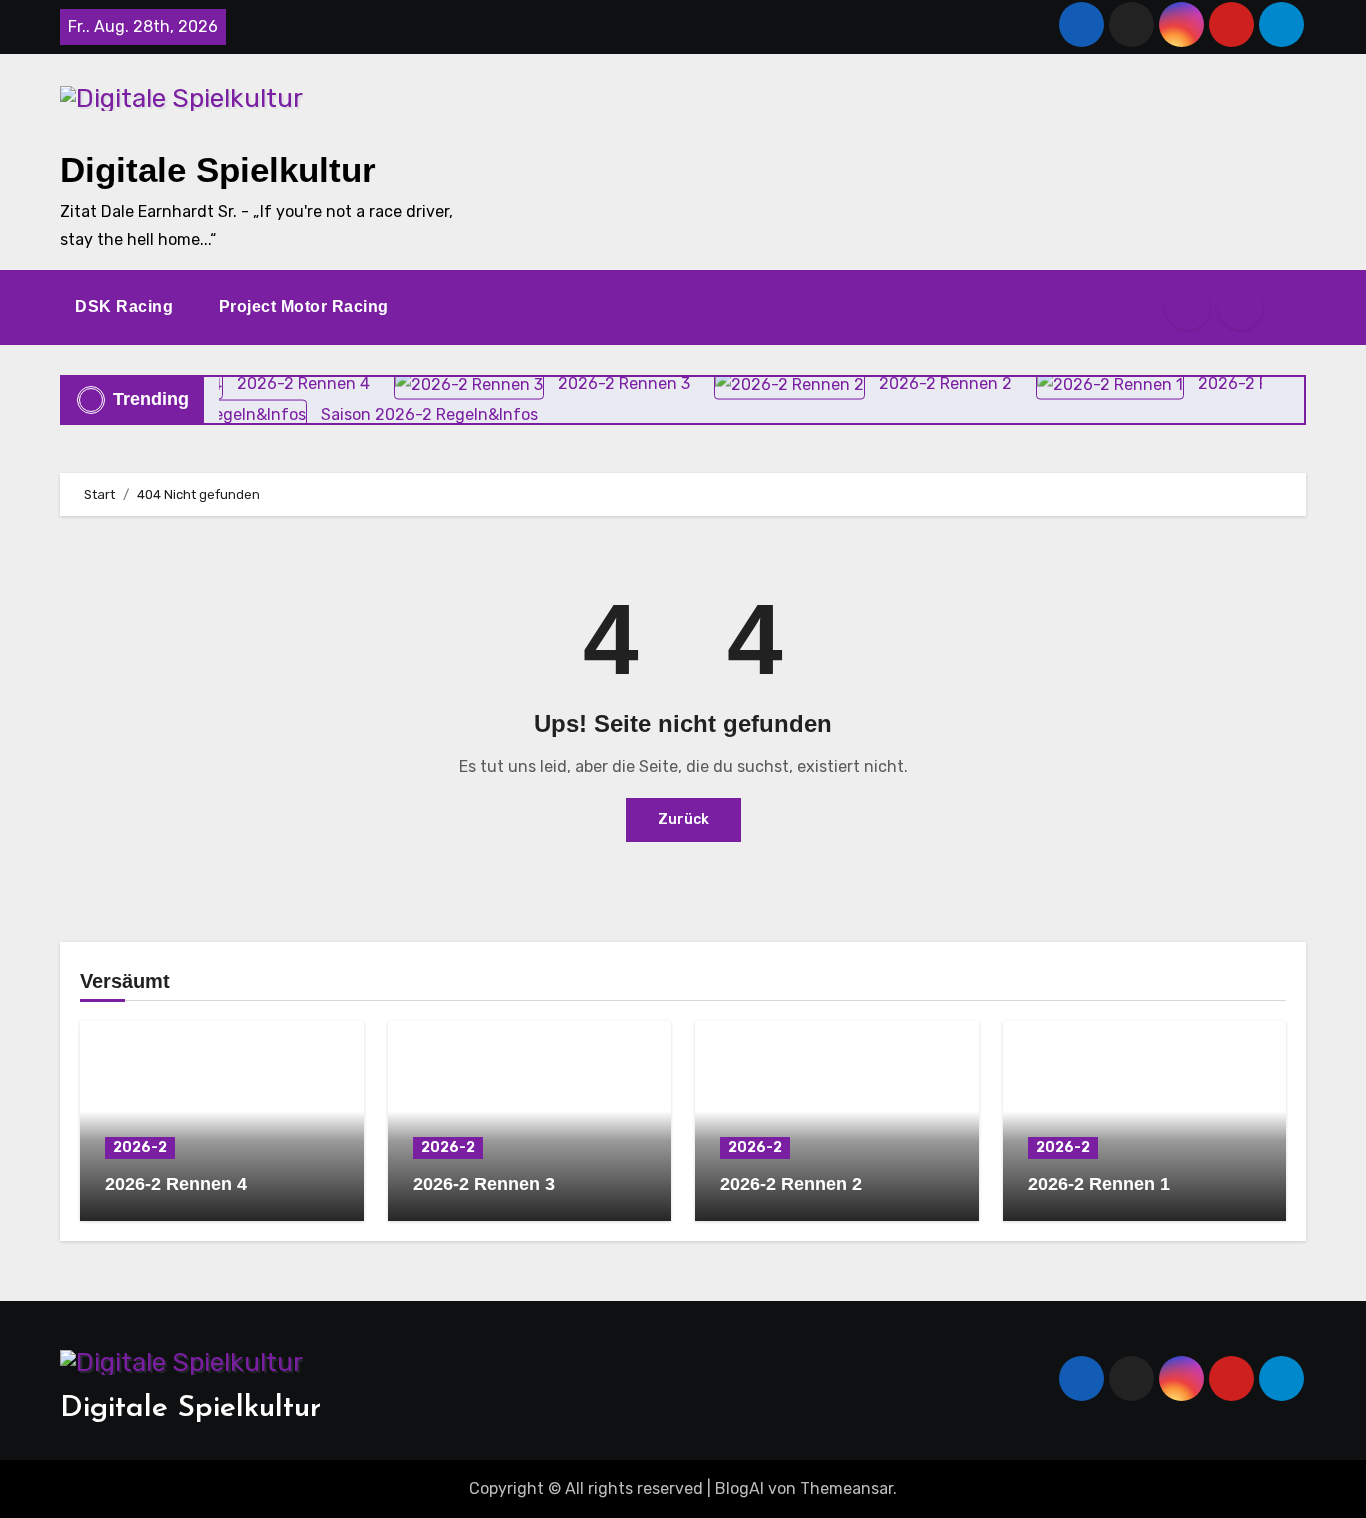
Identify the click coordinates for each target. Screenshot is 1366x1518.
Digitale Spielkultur (218, 169)
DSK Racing (126, 306)
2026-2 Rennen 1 (1099, 1184)
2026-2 (140, 1147)
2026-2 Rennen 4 (176, 1184)
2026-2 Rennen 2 (791, 1184)
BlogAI (739, 1488)
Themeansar (846, 1488)
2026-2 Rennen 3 (484, 1184)
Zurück (683, 819)
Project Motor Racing (306, 306)
